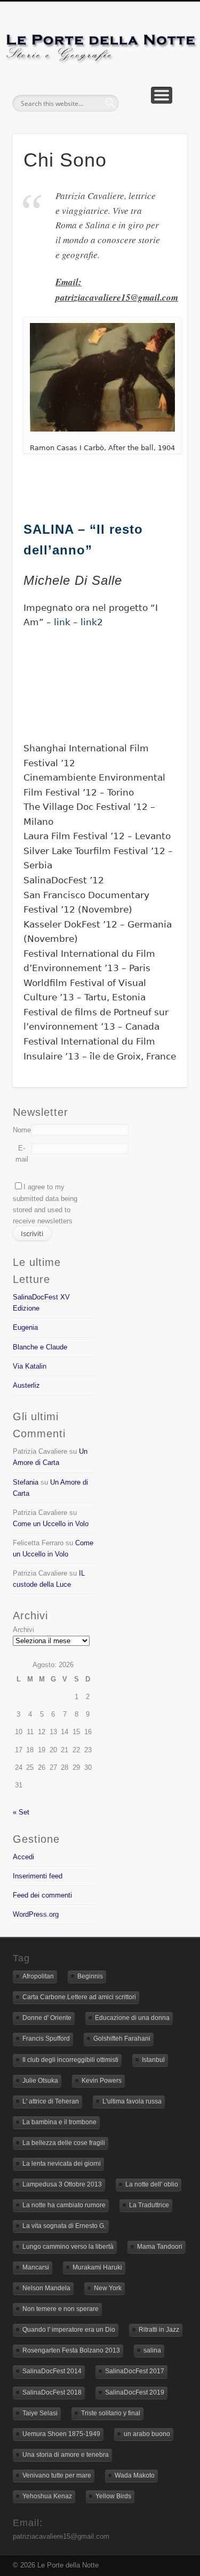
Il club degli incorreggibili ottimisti (70, 2060)
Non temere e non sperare (61, 2309)
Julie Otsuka (40, 2081)
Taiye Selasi (40, 2413)
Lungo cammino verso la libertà (68, 2247)
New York (108, 2288)
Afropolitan (38, 1976)
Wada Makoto (135, 2475)
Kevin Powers (102, 2081)
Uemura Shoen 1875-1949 (61, 2434)
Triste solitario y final (111, 2413)
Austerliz (26, 1385)
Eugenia (25, 1327)
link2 (92, 622)
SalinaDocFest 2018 (52, 2392)
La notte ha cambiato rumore (64, 2205)
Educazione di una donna (132, 2018)
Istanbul (153, 2060)
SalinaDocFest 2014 (52, 2371)
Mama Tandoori (160, 2247)
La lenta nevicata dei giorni (62, 2164)
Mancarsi (36, 2267)
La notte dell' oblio (152, 2184)
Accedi (23, 1857)
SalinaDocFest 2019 (135, 2392)
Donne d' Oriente (47, 2018)
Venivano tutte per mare (57, 2475)
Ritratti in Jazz (159, 2330)
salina (152, 2350)
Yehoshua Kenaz (47, 2496)
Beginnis (90, 1976)
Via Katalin (30, 1366)
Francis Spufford (46, 2039)
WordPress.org (36, 1914)
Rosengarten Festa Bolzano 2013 (71, 2350)
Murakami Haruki (97, 2267)
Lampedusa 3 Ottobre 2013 (62, 2184)
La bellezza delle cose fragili (64, 2143)
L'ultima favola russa (132, 2101)
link (63, 622)
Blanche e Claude (40, 1347)
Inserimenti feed (38, 1876)
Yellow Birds (113, 2496)
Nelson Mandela (46, 2288)
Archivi (23, 1630)
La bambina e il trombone (59, 2122)
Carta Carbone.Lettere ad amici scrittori (79, 1997)
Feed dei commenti (42, 1895)
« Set (21, 1812)
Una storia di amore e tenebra (66, 2455)
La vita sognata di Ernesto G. (64, 2226)
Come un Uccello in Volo (51, 1524)
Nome (22, 1130)
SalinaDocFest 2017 (135, 2371)
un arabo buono (147, 2434)
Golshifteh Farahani (122, 2039)
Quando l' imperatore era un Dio (69, 2330)
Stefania (26, 1482)
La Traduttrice (149, 2205)
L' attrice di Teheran (51, 2101)
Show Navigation (162, 95)
